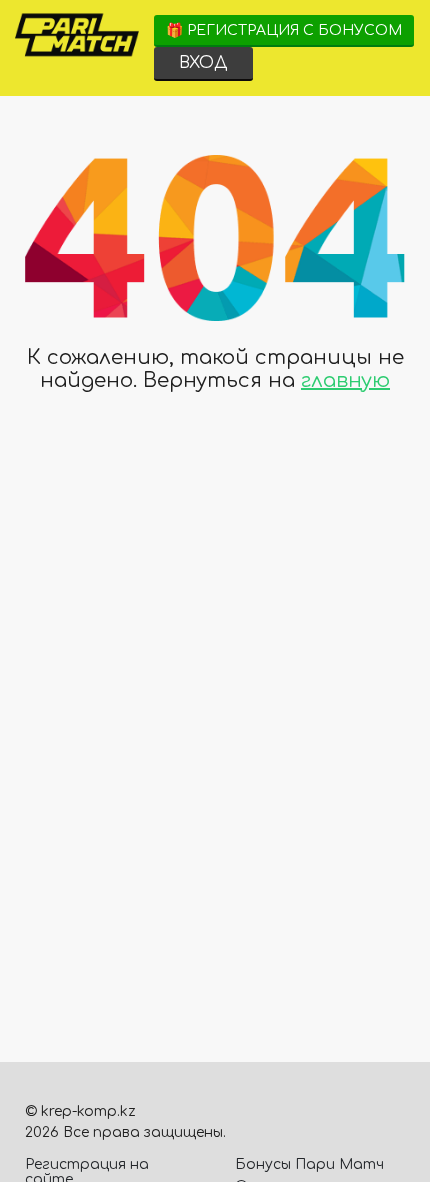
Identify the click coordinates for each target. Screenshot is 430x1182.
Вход (203, 63)
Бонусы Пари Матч (309, 1164)
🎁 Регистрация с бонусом (284, 30)
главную (345, 380)
